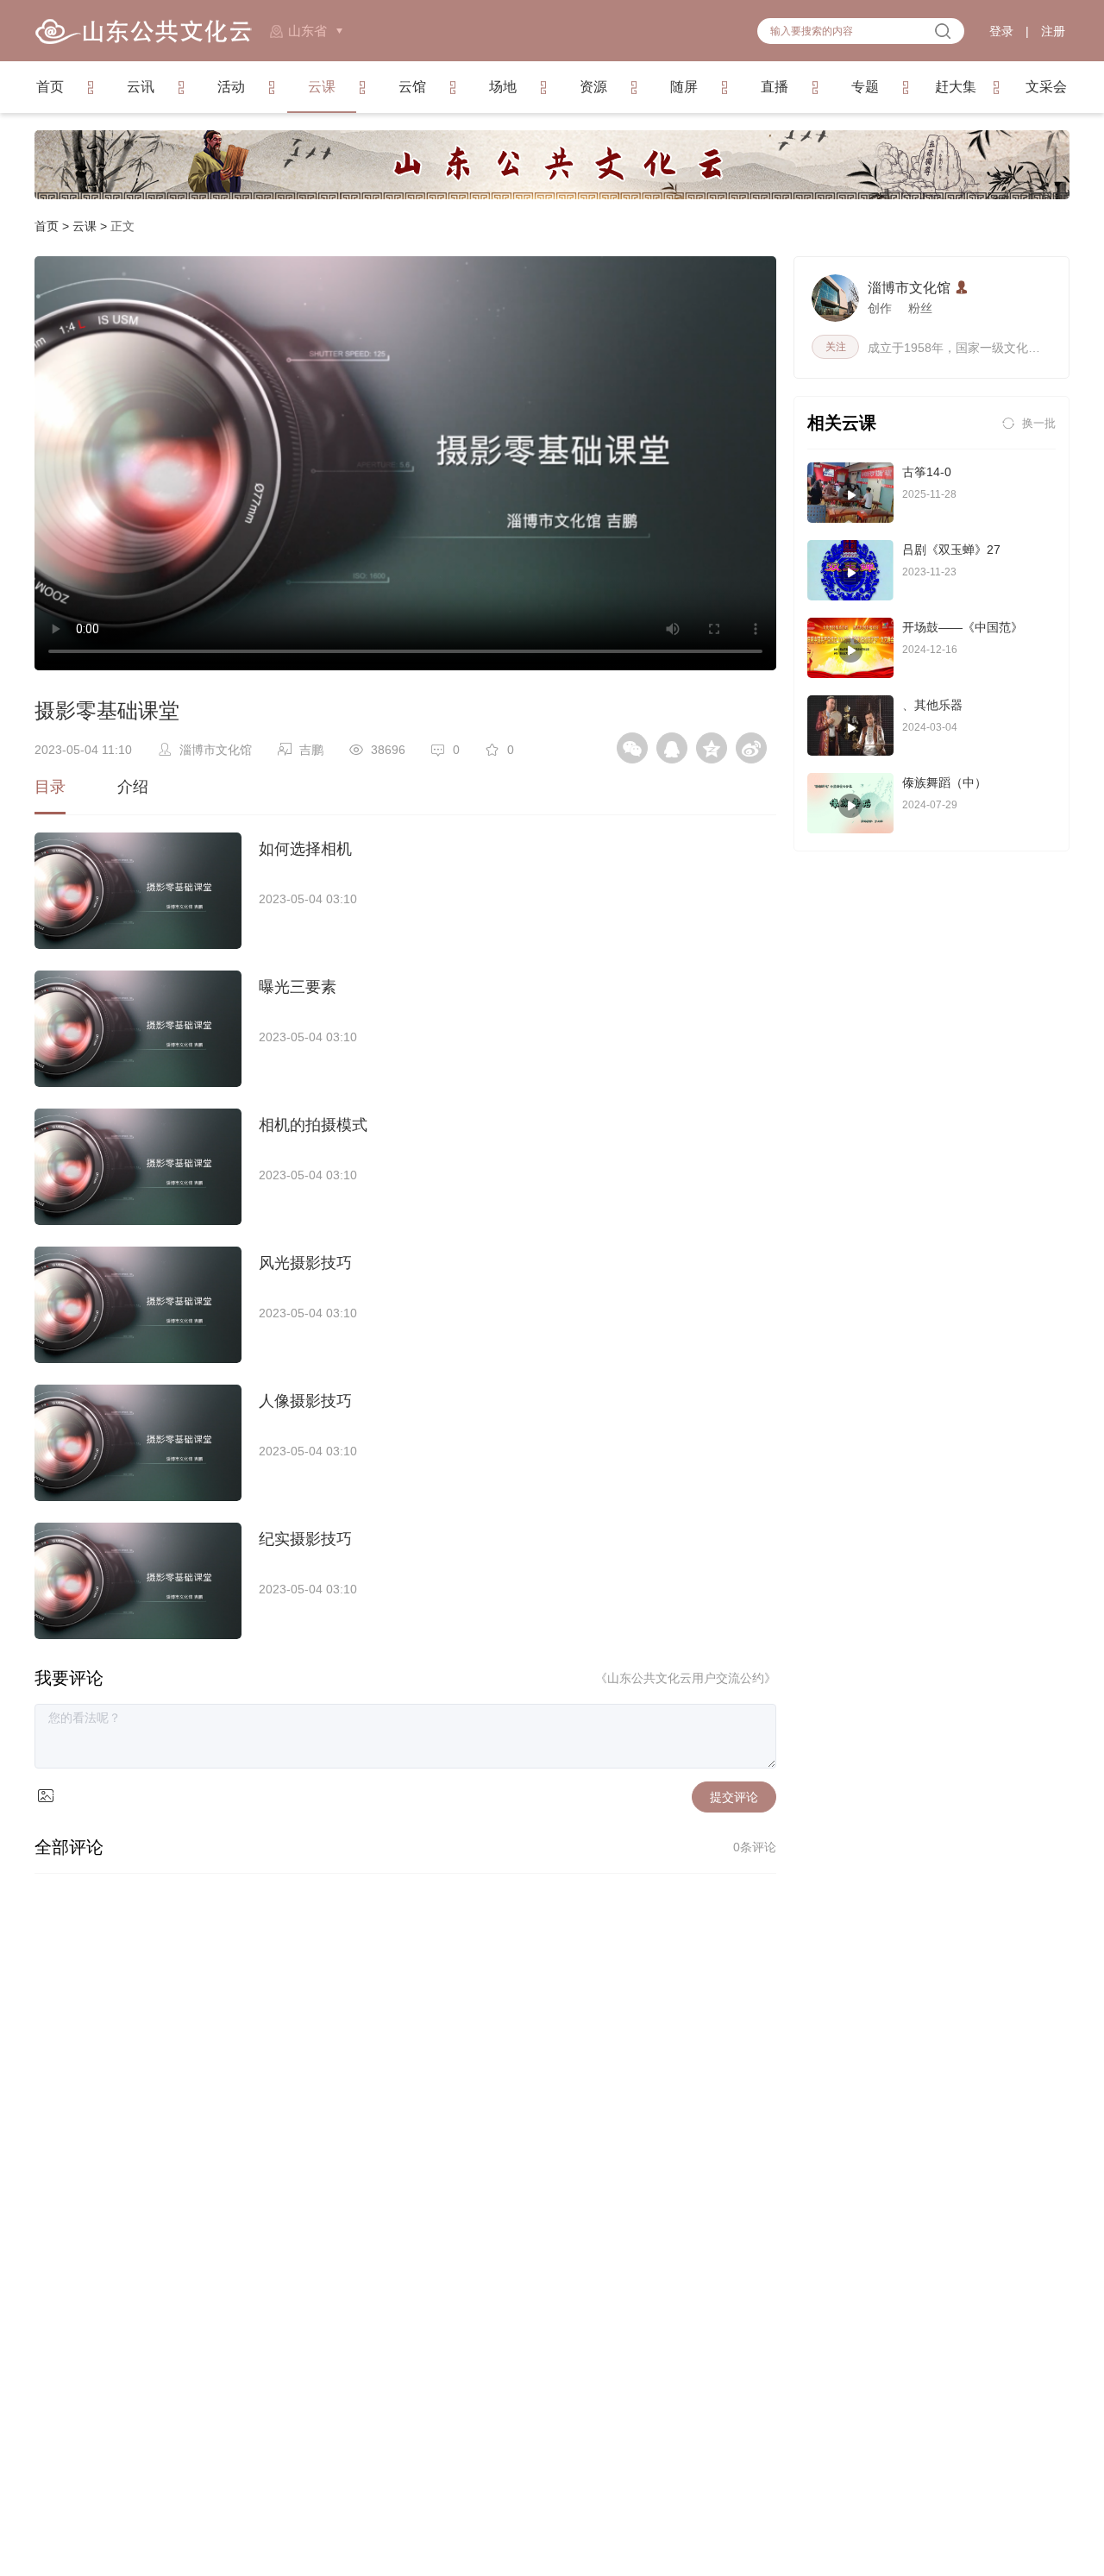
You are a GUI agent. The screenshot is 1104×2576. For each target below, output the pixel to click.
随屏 (684, 87)
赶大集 (956, 87)
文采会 (1046, 87)
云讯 (141, 87)
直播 (775, 87)
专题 (865, 87)
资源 (593, 87)
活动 (231, 87)
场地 (503, 87)
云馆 (412, 87)
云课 (322, 87)
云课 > (91, 226)
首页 (50, 87)
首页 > (53, 226)
